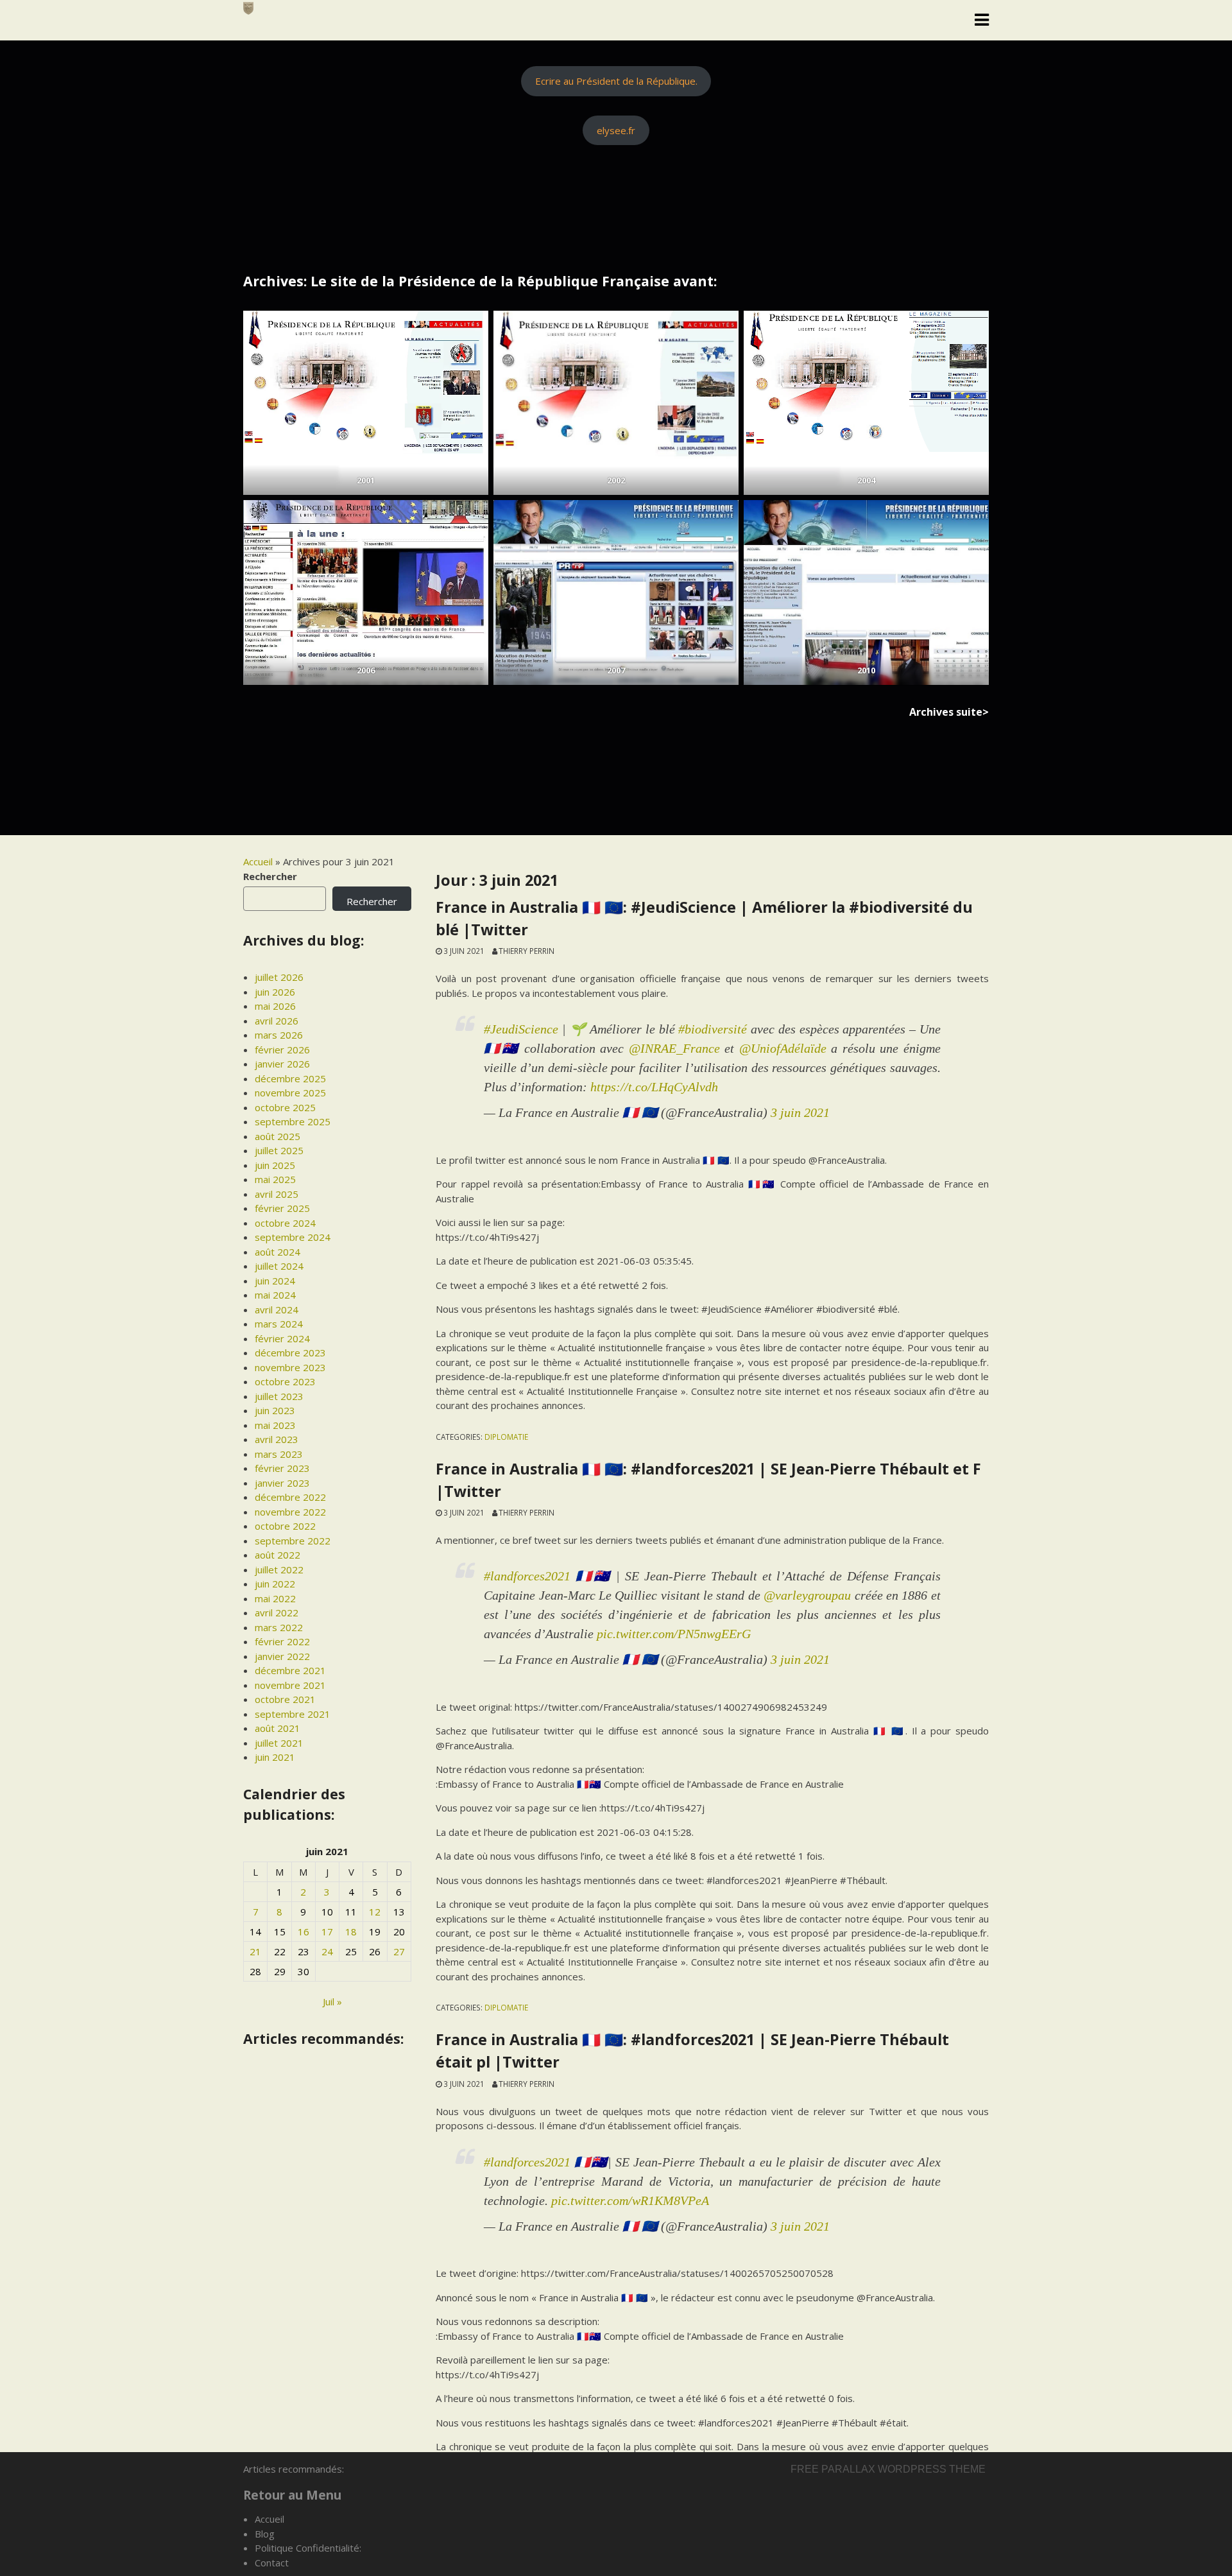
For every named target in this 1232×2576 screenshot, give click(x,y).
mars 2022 (279, 1627)
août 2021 (278, 1728)
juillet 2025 (279, 1150)
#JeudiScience (521, 1029)
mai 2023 (275, 1425)
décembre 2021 (290, 1670)
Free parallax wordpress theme (888, 2469)
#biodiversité (713, 1029)
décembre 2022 (290, 1497)
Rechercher (270, 876)
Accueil (258, 861)
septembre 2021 (293, 1714)
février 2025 (282, 1208)
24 (327, 1951)
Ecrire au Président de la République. (616, 81)
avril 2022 (277, 1612)
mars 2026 (279, 1035)
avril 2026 (277, 1021)
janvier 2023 (282, 1483)
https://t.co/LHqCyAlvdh (654, 1087)
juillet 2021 (279, 1743)
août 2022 (278, 1555)
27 (399, 1951)
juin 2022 (275, 1584)
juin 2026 (275, 992)
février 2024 (282, 1338)
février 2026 (282, 1050)
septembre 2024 (293, 1237)
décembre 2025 (290, 1078)
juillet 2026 (279, 977)
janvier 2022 (282, 1656)
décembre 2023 (290, 1353)
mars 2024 (279, 1324)
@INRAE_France (674, 1048)
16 (304, 1932)
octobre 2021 (285, 1699)
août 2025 (278, 1136)
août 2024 (278, 1252)
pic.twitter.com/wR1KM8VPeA (630, 2200)
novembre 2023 (290, 1367)
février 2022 (282, 1641)
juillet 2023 (279, 1396)
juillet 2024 (279, 1266)
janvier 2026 (282, 1064)
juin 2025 (275, 1165)
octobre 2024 (285, 1223)
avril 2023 (277, 1439)
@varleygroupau (807, 1595)
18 (351, 1932)
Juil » (332, 2001)
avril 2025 (277, 1194)
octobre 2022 (285, 1526)
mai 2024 (275, 1295)
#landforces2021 (527, 1576)
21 (255, 1951)
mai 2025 (275, 1179)
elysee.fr (616, 130)
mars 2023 (279, 1454)
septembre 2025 (293, 1121)
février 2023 (282, 1468)
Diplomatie (506, 1437)
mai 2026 (275, 1006)
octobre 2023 (285, 1381)
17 (327, 1932)
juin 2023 (275, 1410)
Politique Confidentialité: (308, 2548)
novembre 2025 (290, 1093)
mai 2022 (275, 1598)
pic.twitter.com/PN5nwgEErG (674, 1634)
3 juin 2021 (800, 1112)
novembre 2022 (290, 1512)
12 (375, 1912)
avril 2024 (277, 1310)
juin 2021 (275, 1757)
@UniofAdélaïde (783, 1048)
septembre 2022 (293, 1541)
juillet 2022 (279, 1569)
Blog (265, 2534)
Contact (272, 2563)
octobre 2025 (285, 1107)
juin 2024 (275, 1281)
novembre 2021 (290, 1685)
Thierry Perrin (526, 951)
